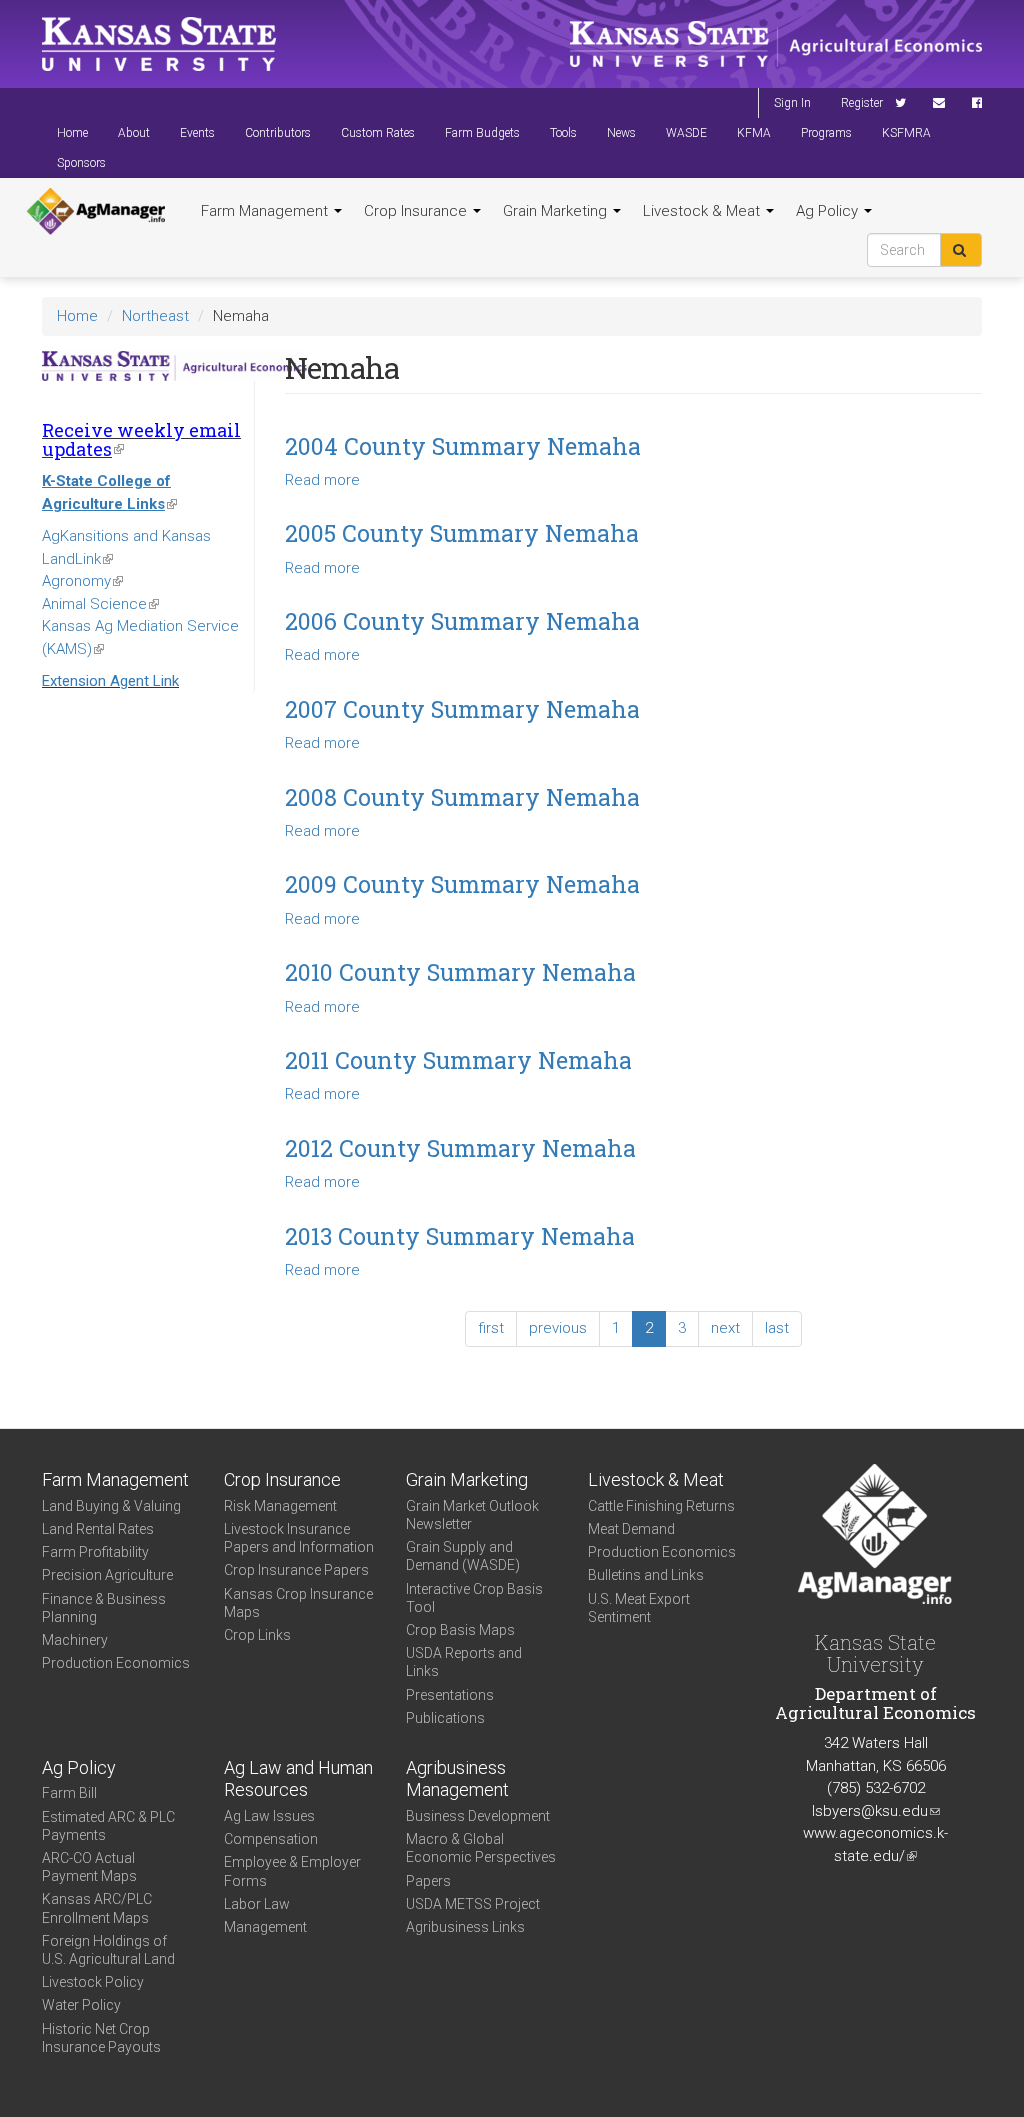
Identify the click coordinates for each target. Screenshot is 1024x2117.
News (621, 133)
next (725, 1328)
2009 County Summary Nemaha (462, 884)
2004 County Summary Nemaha (463, 446)
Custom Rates (378, 133)
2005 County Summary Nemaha (462, 533)
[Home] (96, 212)
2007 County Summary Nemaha (462, 709)
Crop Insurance (417, 211)
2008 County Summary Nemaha (462, 797)
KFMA (754, 133)
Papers (428, 1881)
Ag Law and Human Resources (298, 1779)
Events (197, 133)
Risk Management (280, 1506)
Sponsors (81, 163)
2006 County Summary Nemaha (462, 621)
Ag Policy (829, 211)
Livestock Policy (93, 1982)
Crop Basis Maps (460, 1630)
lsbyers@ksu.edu (876, 1811)
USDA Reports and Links (464, 1662)
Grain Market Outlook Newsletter (472, 1515)
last (777, 1328)
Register (862, 103)
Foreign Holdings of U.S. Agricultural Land (108, 1950)
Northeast (155, 316)
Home (72, 133)
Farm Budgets (482, 133)
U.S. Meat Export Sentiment (639, 1608)
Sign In (792, 103)
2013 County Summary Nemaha (460, 1236)
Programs (826, 133)
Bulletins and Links (646, 1575)
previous (558, 1328)
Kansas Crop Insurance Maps (298, 1603)
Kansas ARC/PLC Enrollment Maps (97, 1908)
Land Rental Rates (98, 1529)
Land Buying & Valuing (111, 1506)
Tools (563, 133)
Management (265, 1927)
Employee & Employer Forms (292, 1871)
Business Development (478, 1816)
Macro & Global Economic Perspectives (481, 1848)
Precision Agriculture (107, 1575)
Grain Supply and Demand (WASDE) (463, 1556)
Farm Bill (69, 1793)
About (134, 133)
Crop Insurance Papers (296, 1570)
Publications (445, 1718)
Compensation (271, 1839)
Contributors (278, 133)
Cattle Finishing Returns (661, 1506)
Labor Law (257, 1904)
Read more (322, 480)
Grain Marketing (557, 211)
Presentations (450, 1695)
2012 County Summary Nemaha (460, 1148)
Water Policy (81, 2005)
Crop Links (257, 1635)
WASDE (686, 133)
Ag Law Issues (269, 1816)
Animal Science (100, 604)
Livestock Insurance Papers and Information (299, 1538)
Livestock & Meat (703, 211)
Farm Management (266, 211)
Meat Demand (631, 1529)
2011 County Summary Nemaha (458, 1060)
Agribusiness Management (457, 1779)
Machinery (75, 1640)
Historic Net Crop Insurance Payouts (101, 2038)
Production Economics (116, 1663)
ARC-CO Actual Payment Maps (89, 1867)
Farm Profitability (95, 1552)
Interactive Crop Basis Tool (474, 1598)
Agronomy (82, 581)
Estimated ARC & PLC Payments (108, 1826)
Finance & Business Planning (104, 1608)
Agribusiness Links (465, 1927)
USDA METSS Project (473, 1904)
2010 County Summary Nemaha (460, 972)
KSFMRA (906, 133)
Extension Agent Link (110, 681)
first (491, 1328)
